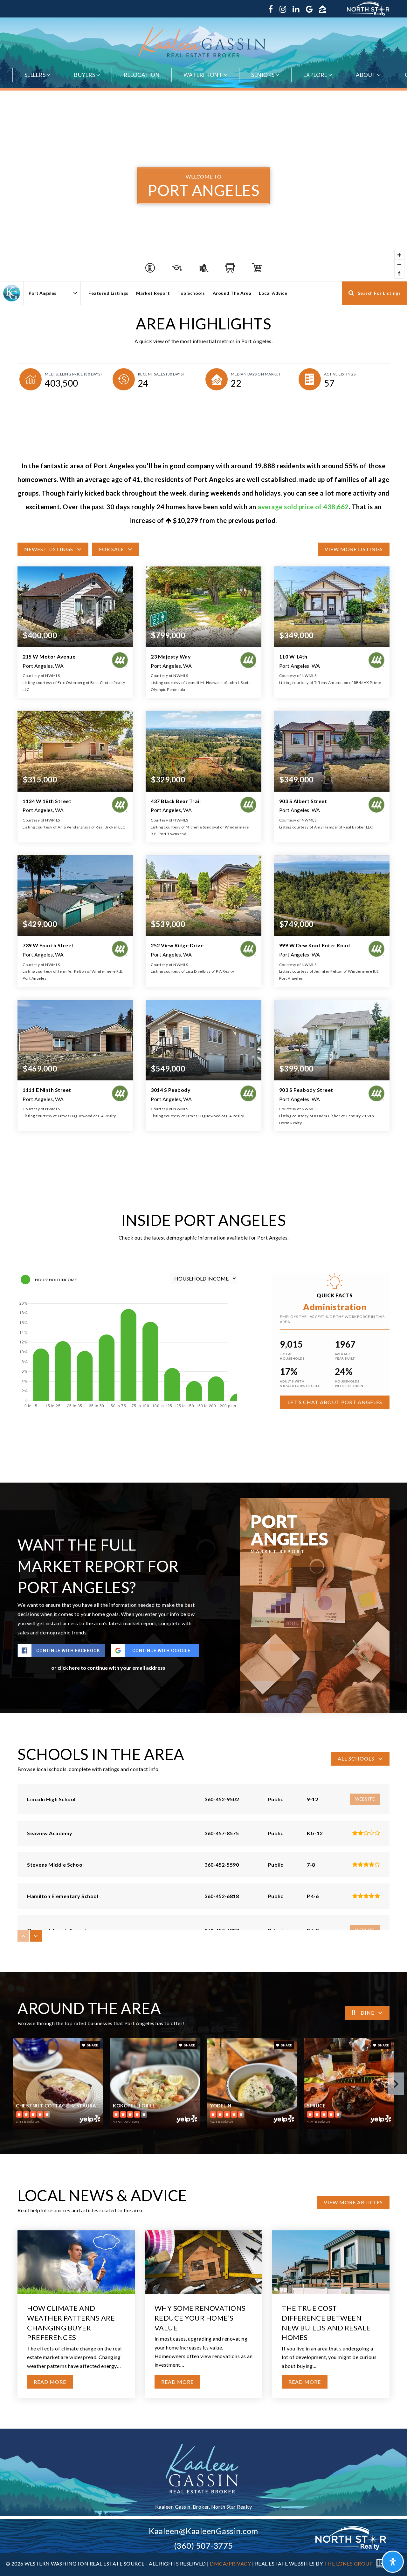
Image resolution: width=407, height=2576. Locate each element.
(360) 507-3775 (203, 2546)
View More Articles (353, 2202)
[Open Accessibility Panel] (393, 2562)
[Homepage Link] (204, 42)
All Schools (356, 1758)
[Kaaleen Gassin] (12, 293)
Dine (367, 2013)
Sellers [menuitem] (36, 75)
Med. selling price (73, 374)
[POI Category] (150, 268)
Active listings (340, 374)
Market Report (153, 293)
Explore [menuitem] (316, 75)
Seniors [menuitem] (263, 75)
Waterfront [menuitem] (204, 75)
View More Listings (354, 549)
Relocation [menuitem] (142, 75)
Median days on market (256, 374)
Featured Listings (108, 293)
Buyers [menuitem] (85, 75)
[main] (203, 1260)
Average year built (345, 1356)
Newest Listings (49, 549)
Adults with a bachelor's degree (300, 1383)
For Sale (111, 549)
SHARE (92, 2045)
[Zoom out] (399, 264)
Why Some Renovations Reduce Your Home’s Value (200, 2318)
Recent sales (161, 374)
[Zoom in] (399, 255)
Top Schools (191, 293)
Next (396, 2084)
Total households (292, 1356)
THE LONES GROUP (348, 2564)
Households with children (349, 1383)
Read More (50, 2382)
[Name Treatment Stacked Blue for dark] (204, 2468)
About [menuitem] (366, 75)
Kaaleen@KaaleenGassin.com (203, 2531)
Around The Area (232, 293)
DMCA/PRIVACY (230, 2564)
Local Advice (273, 293)
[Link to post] (76, 2262)
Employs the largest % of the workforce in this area (332, 1319)
